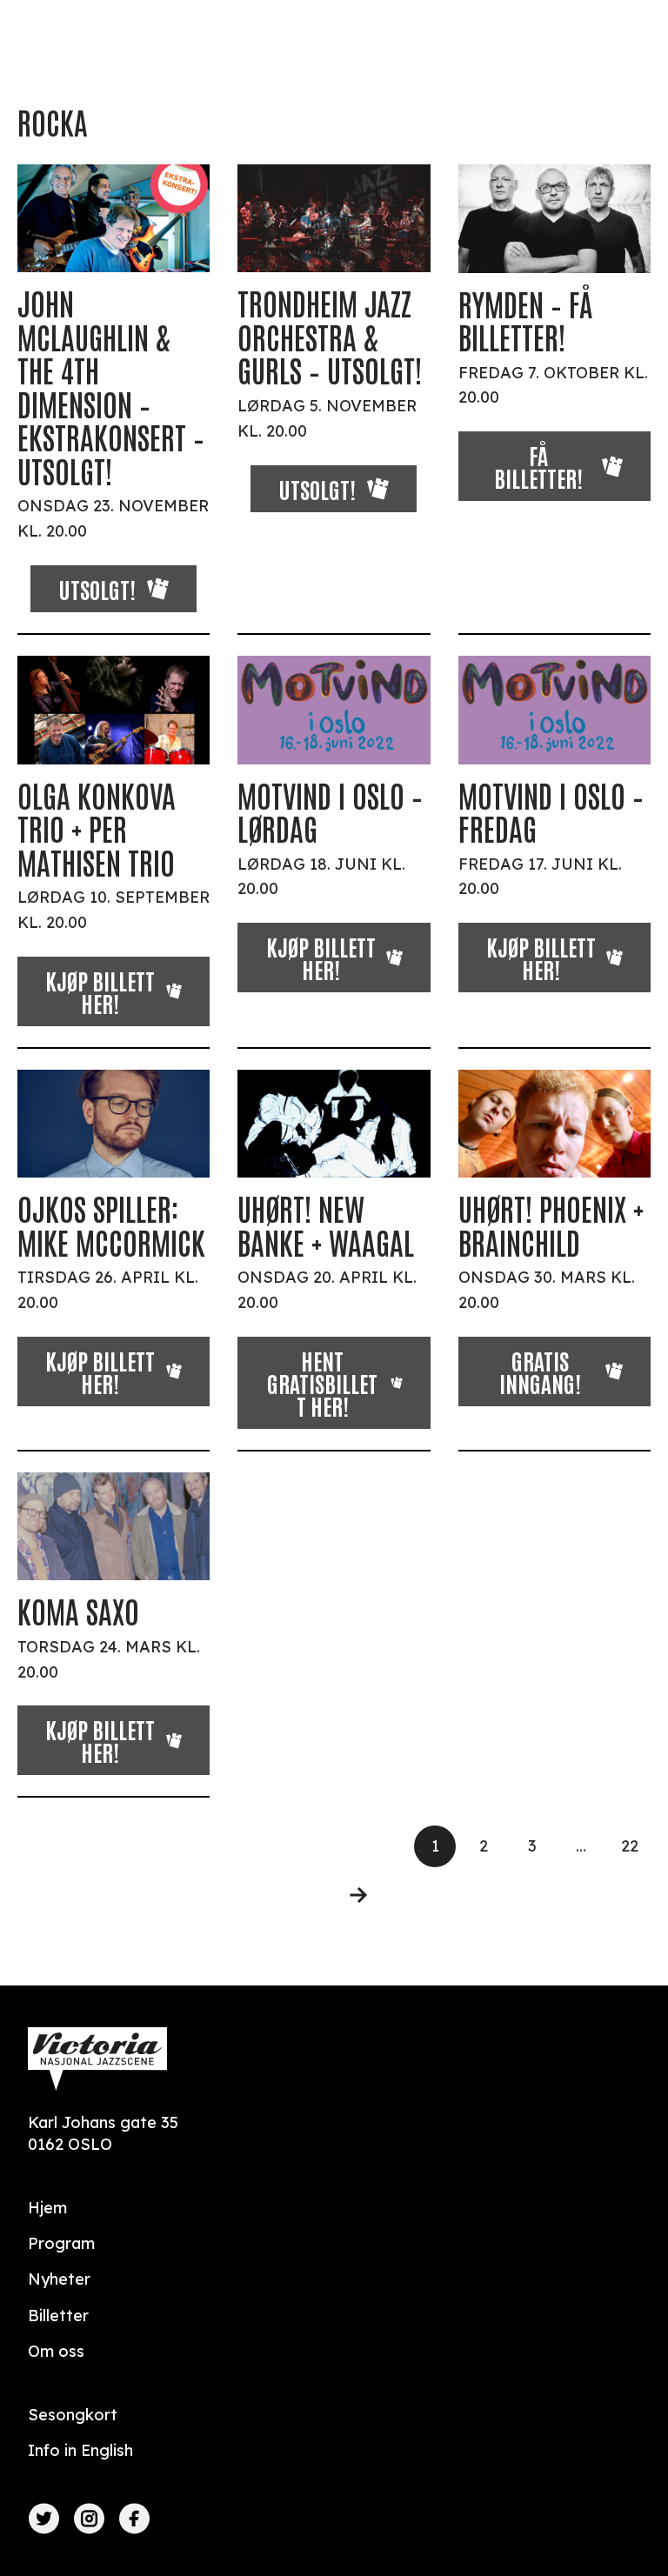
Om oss (56, 2351)
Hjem (47, 2208)
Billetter (58, 2316)
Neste (348, 1895)
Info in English (80, 2450)
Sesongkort (73, 2415)
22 (630, 1846)
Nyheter (59, 2279)
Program (61, 2243)
